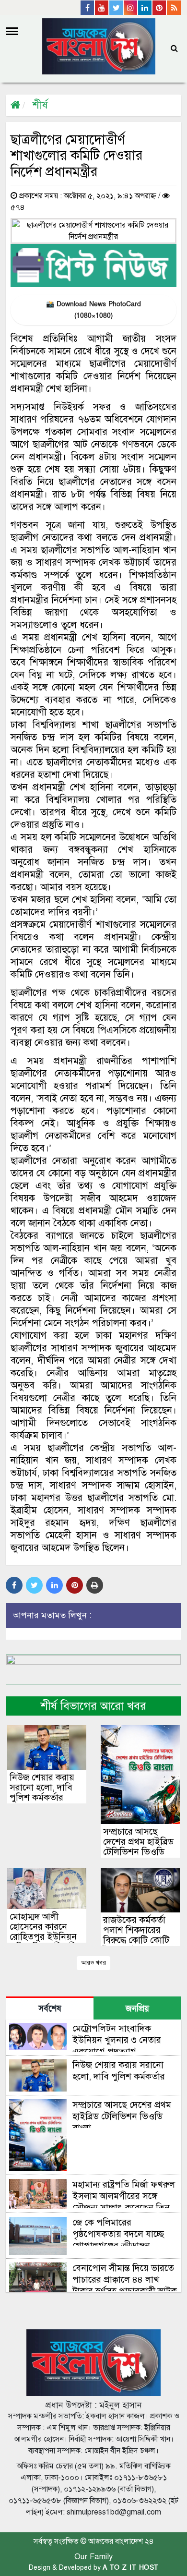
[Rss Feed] (174, 8)
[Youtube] (102, 8)
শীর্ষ (40, 105)
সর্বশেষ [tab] (50, 2009)
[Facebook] (88, 8)
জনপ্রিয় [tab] (137, 2009)
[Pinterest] (160, 8)
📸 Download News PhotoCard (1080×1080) (93, 310)
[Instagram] (131, 8)
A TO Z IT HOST (131, 2568)
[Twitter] (117, 8)
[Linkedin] (145, 8)
